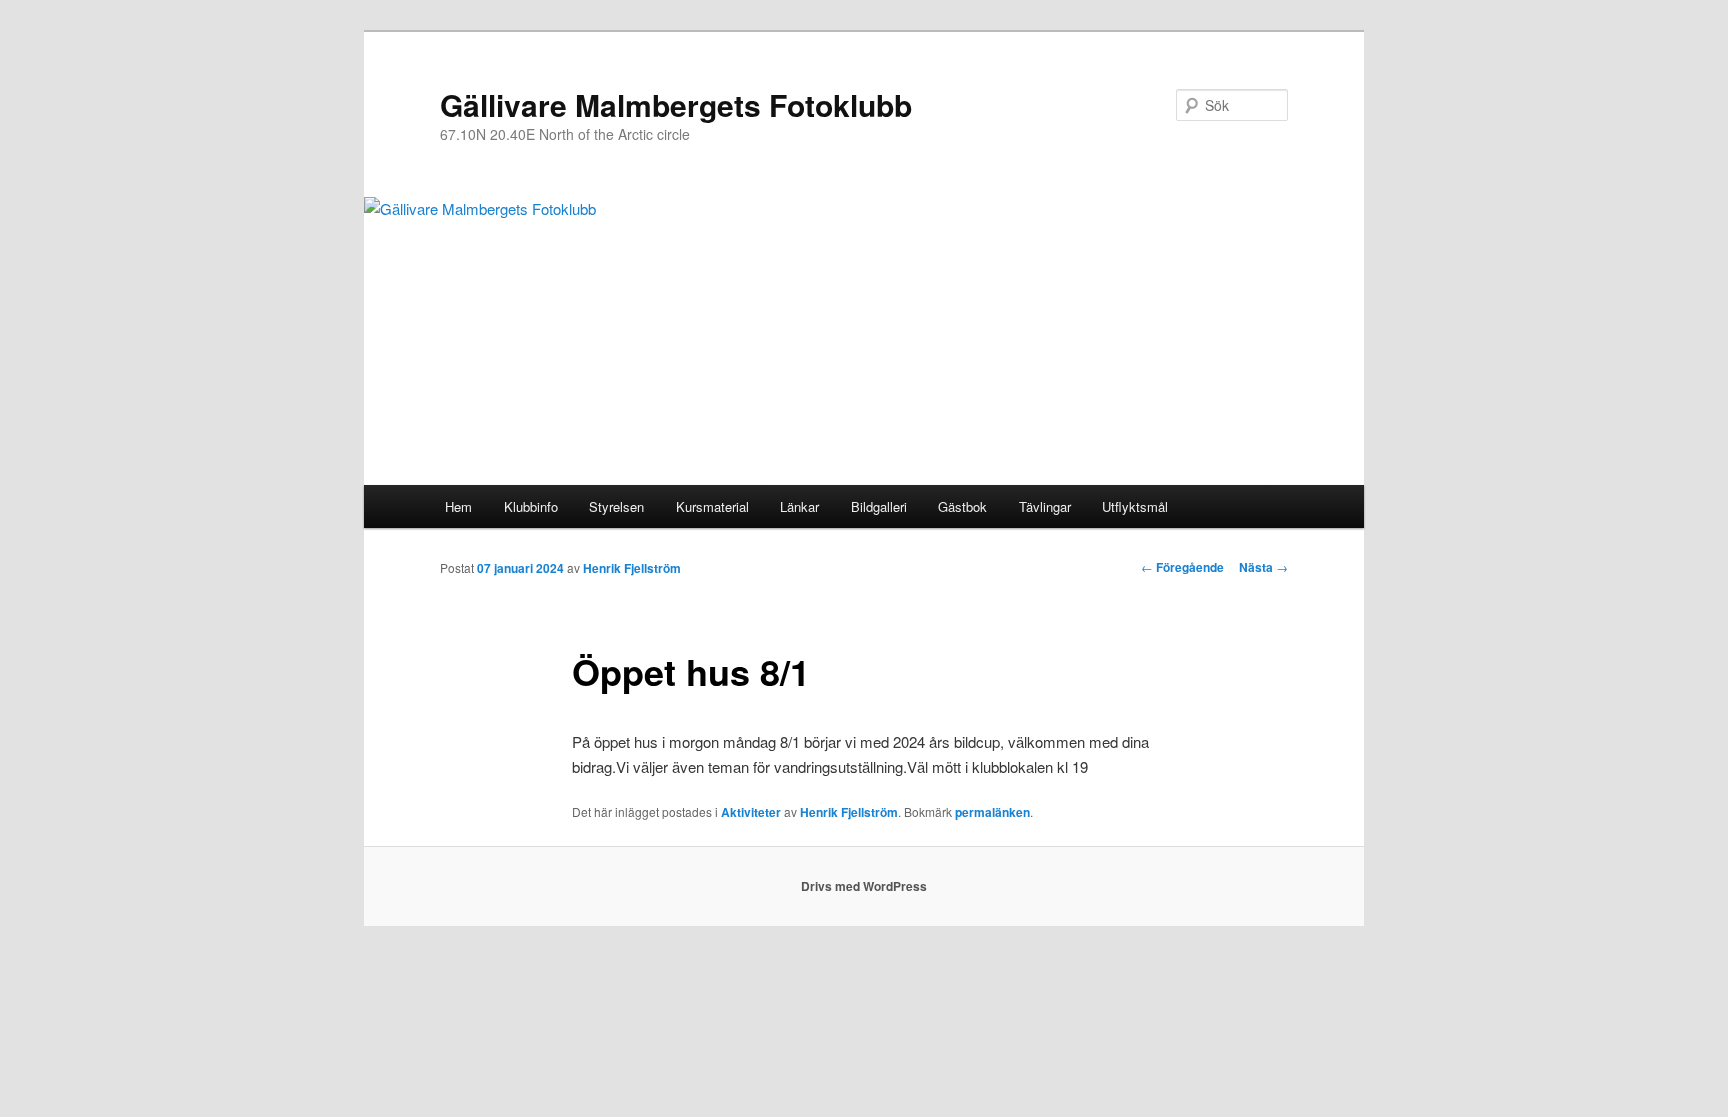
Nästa (1263, 567)
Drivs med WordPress (864, 886)
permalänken (992, 812)
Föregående (1182, 567)
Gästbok (962, 506)
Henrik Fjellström (632, 568)
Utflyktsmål (1135, 506)
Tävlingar (1045, 506)
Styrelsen (616, 506)
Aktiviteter (751, 812)
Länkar (799, 506)
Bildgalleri (879, 506)
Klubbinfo (531, 506)
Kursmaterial (712, 506)
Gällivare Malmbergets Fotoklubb (676, 104)
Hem (458, 506)
